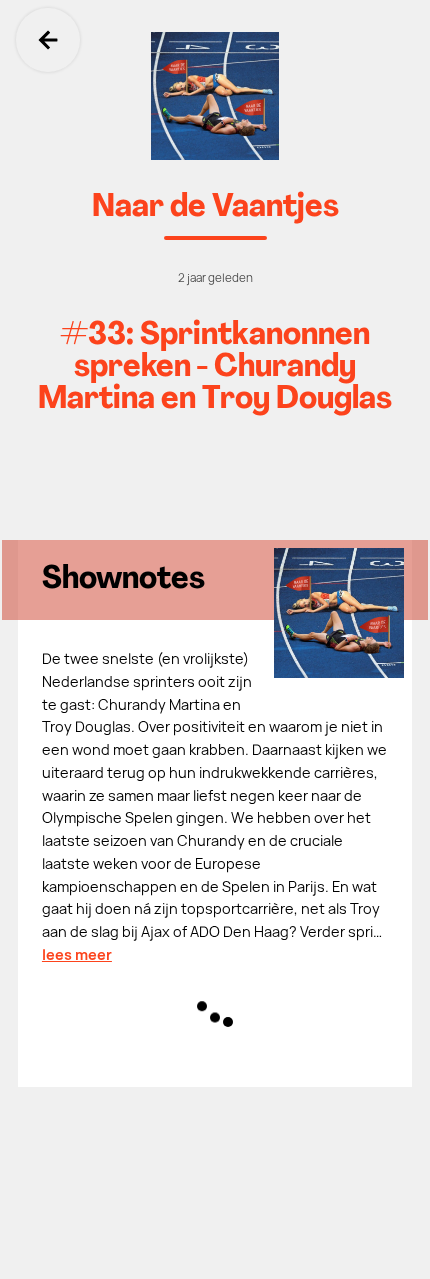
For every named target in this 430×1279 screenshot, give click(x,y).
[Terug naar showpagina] (215, 96)
